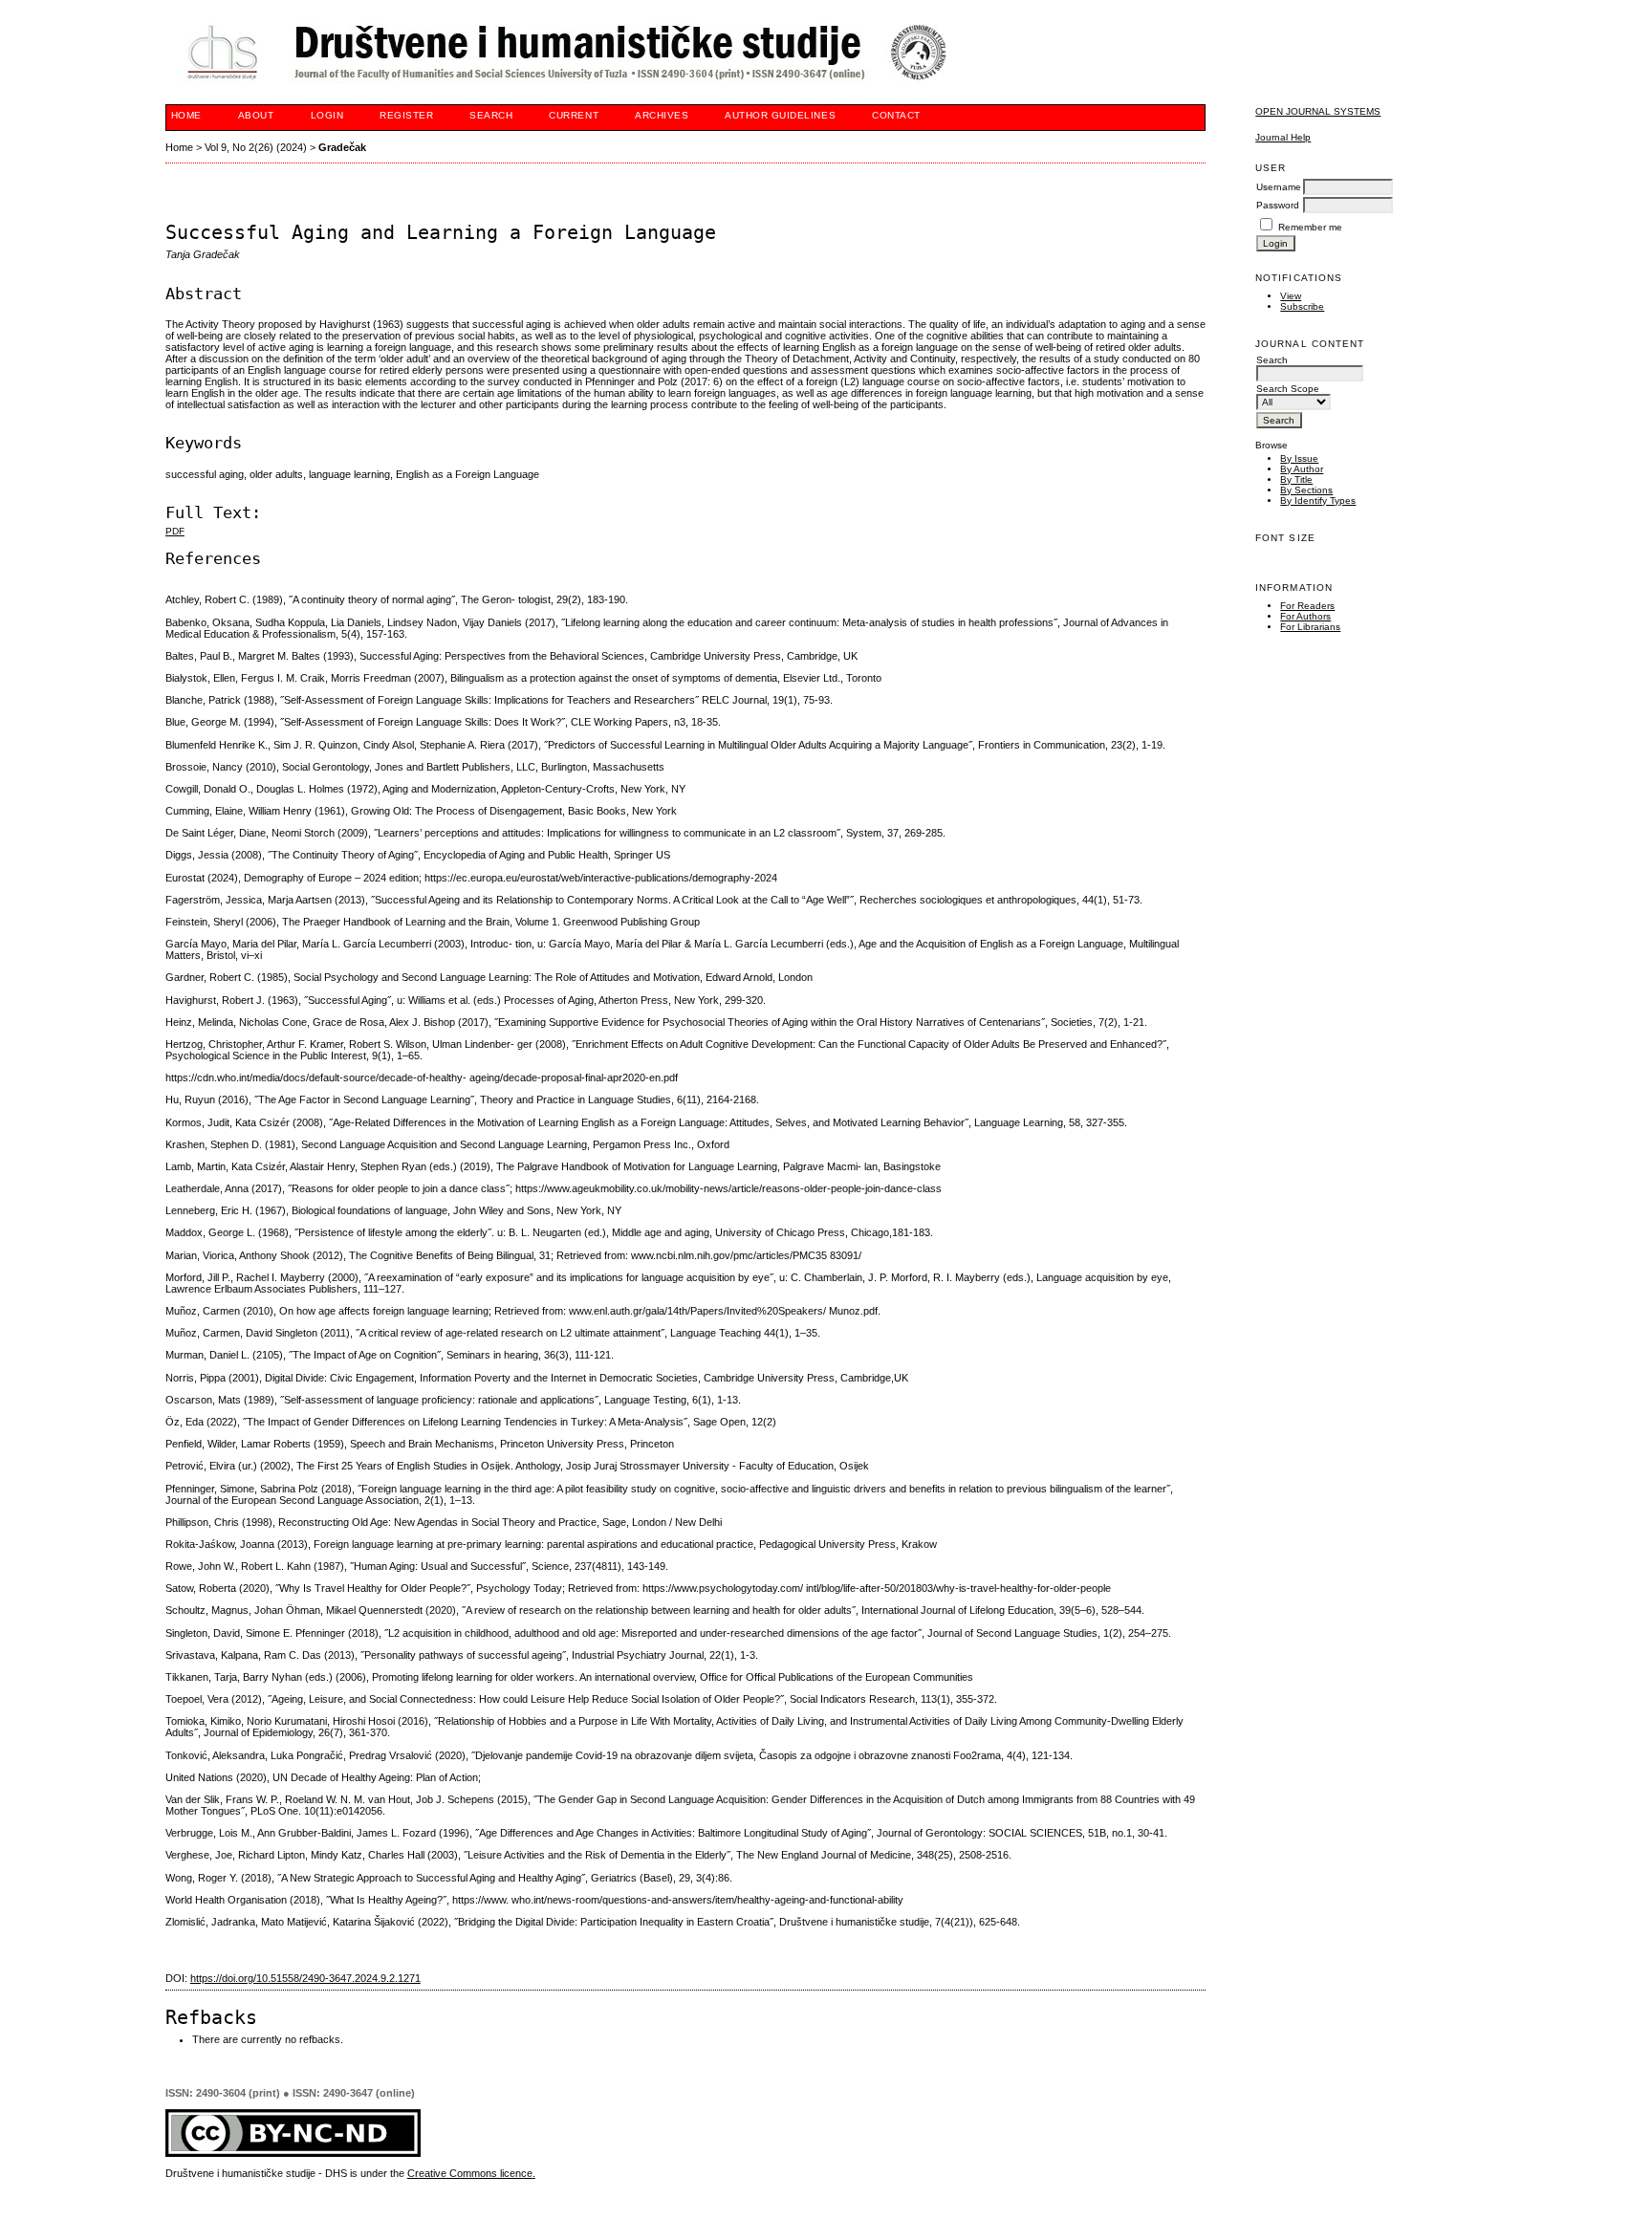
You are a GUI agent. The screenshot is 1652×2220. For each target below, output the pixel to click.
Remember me (1310, 227)
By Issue (1299, 458)
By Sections (1306, 490)
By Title (1296, 479)
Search (491, 115)
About (256, 115)
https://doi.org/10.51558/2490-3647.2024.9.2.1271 (305, 1978)
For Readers (1307, 606)
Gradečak (342, 147)
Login (327, 115)
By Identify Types (1318, 501)
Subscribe (1302, 306)
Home (186, 115)
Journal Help (1283, 137)
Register (406, 115)
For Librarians (1310, 627)
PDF (175, 531)
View (1291, 296)
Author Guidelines (780, 115)
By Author (1302, 469)
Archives (662, 115)
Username (1279, 187)
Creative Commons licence (470, 2173)
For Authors (1305, 616)
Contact (896, 115)
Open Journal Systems (1318, 111)
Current (574, 115)
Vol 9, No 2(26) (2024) (256, 147)
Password (1278, 205)
